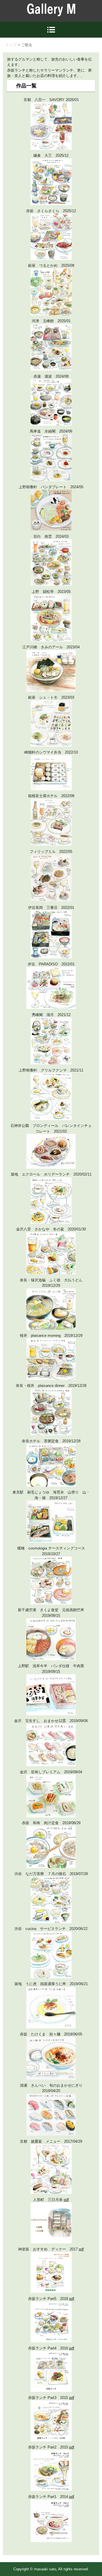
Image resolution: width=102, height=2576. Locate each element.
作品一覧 (26, 86)
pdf (66, 2200)
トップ (11, 45)
